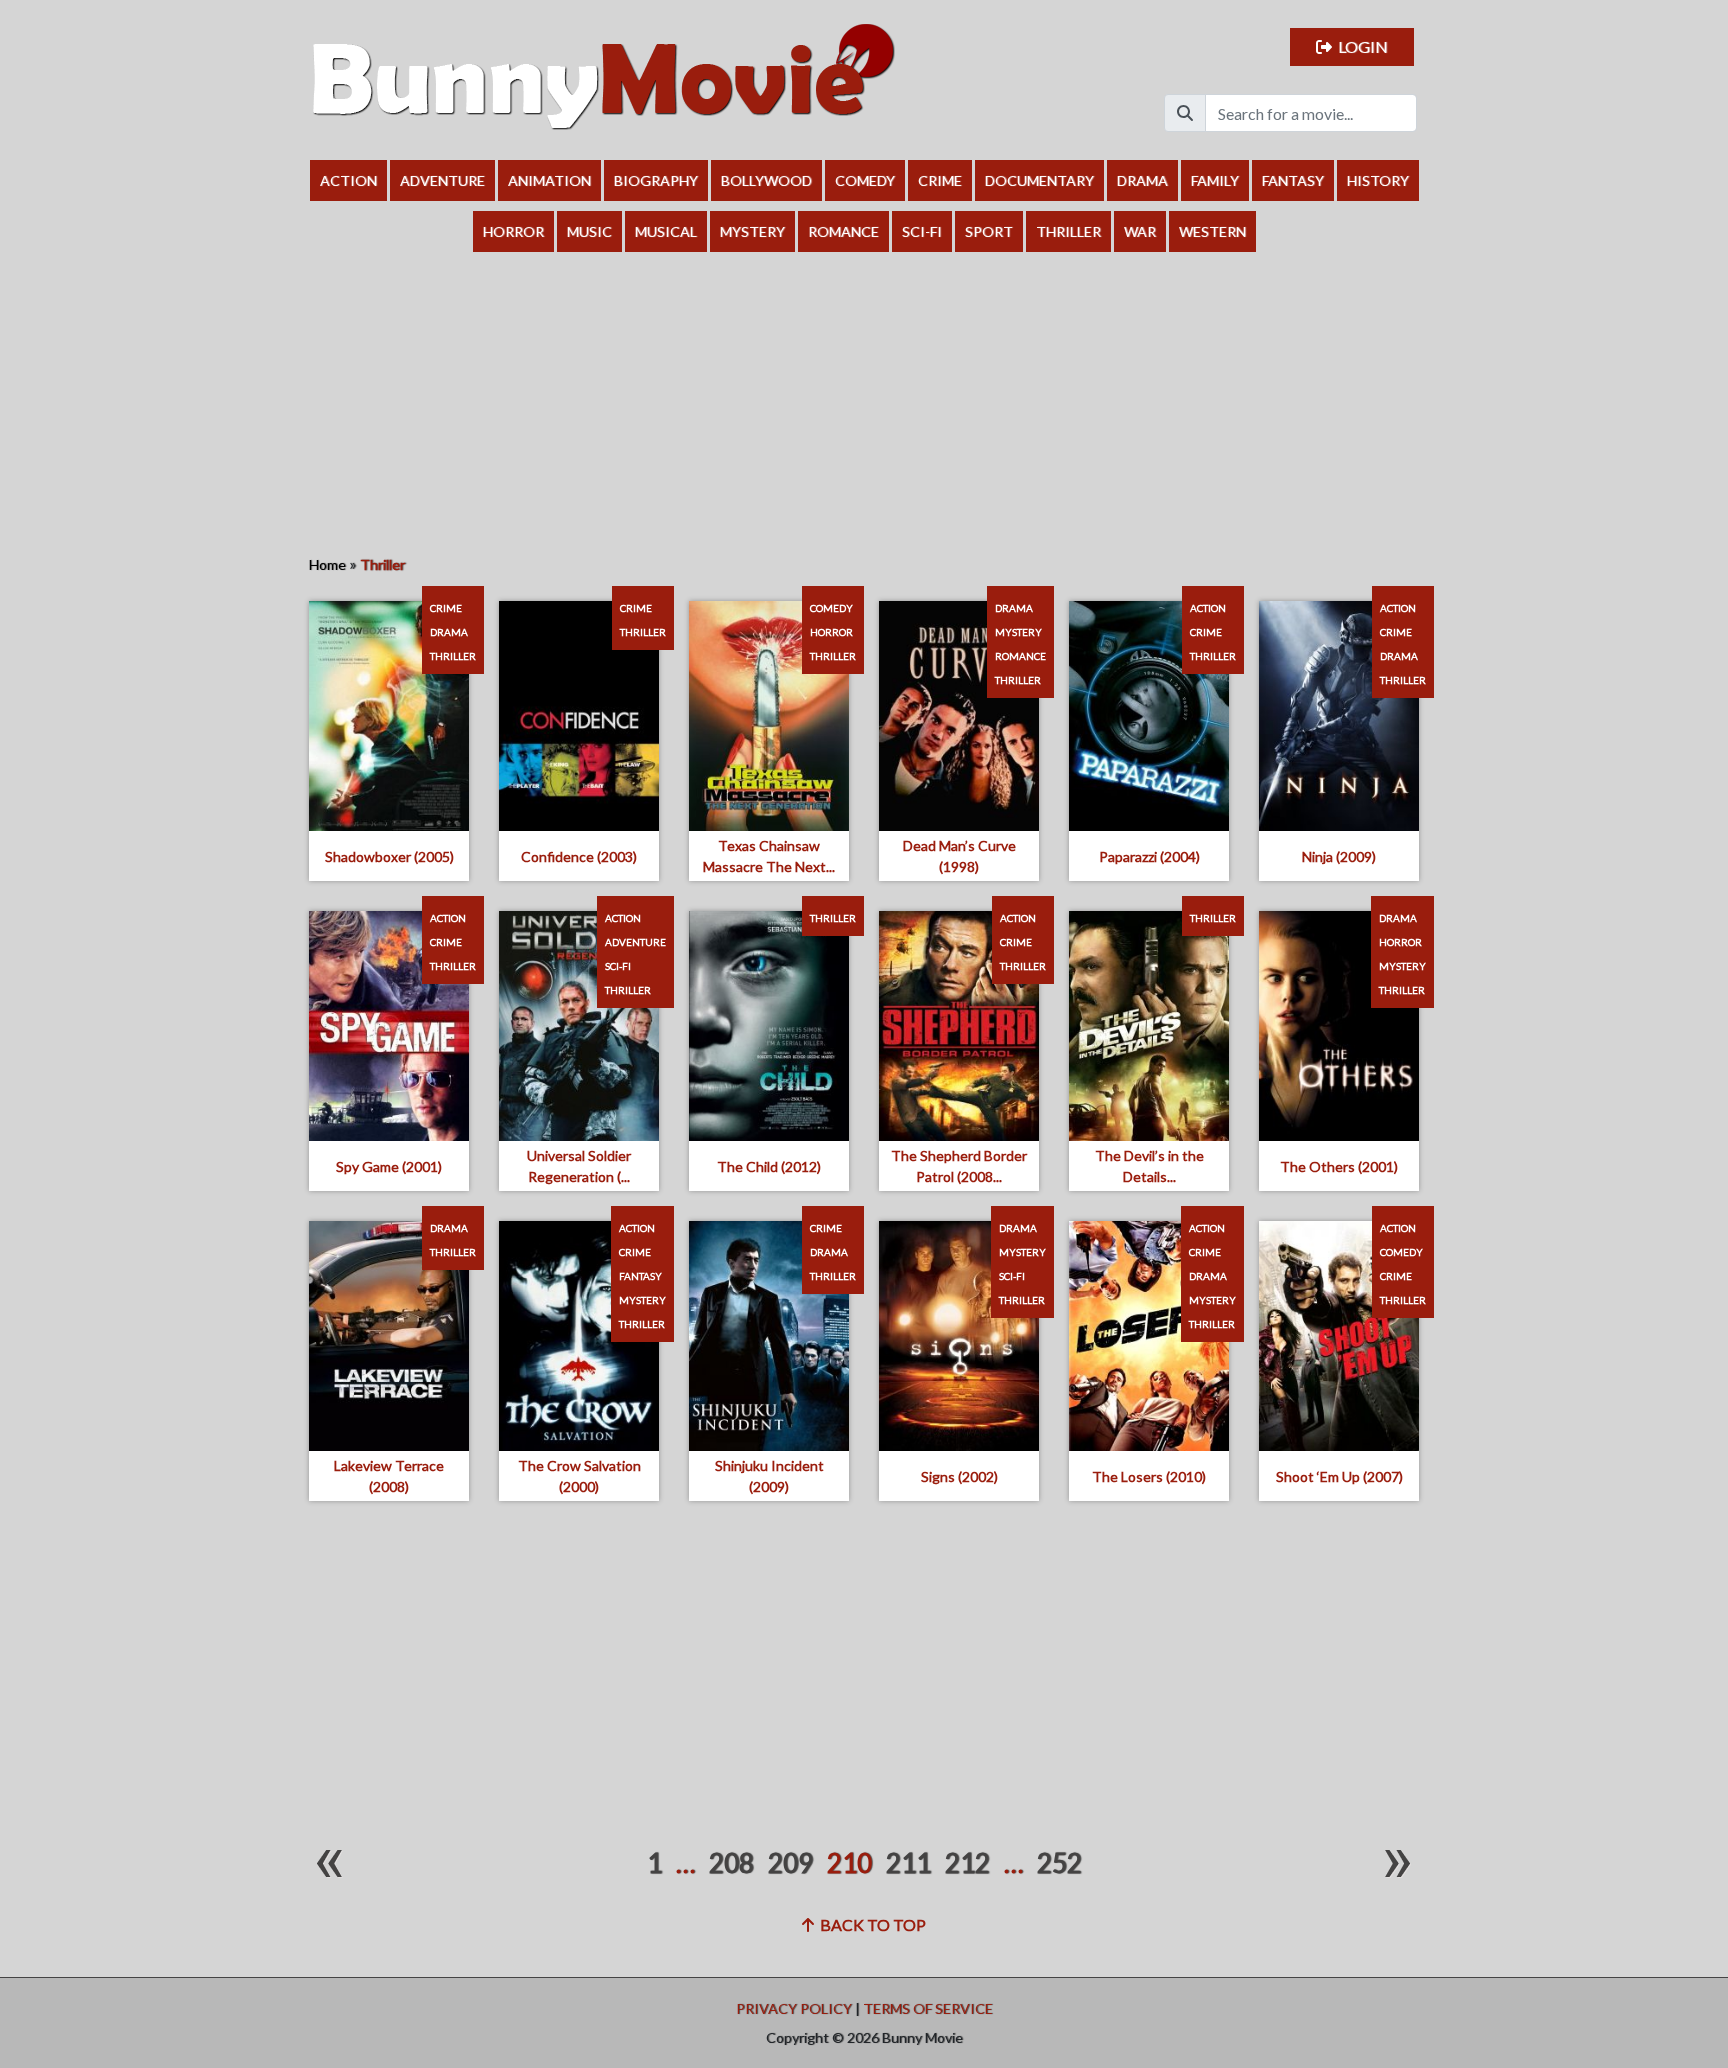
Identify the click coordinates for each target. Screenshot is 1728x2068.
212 (967, 1863)
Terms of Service (928, 2008)
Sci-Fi (922, 231)
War (1140, 231)
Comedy (865, 180)
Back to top (870, 1924)
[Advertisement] (864, 402)
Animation (549, 180)
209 (790, 1863)
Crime (940, 180)
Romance (843, 231)
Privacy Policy (794, 2008)
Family (1215, 180)
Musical (666, 231)
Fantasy (1293, 180)
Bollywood (766, 180)
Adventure (442, 180)
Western (1212, 231)
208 (731, 1863)
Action (348, 180)
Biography (656, 180)
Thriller (1068, 231)
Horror (513, 231)
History (1378, 180)
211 (908, 1863)
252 (1059, 1863)
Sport (989, 231)
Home (327, 564)
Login (1360, 46)
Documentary (1039, 180)
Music (589, 231)
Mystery (752, 231)
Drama (1142, 180)
